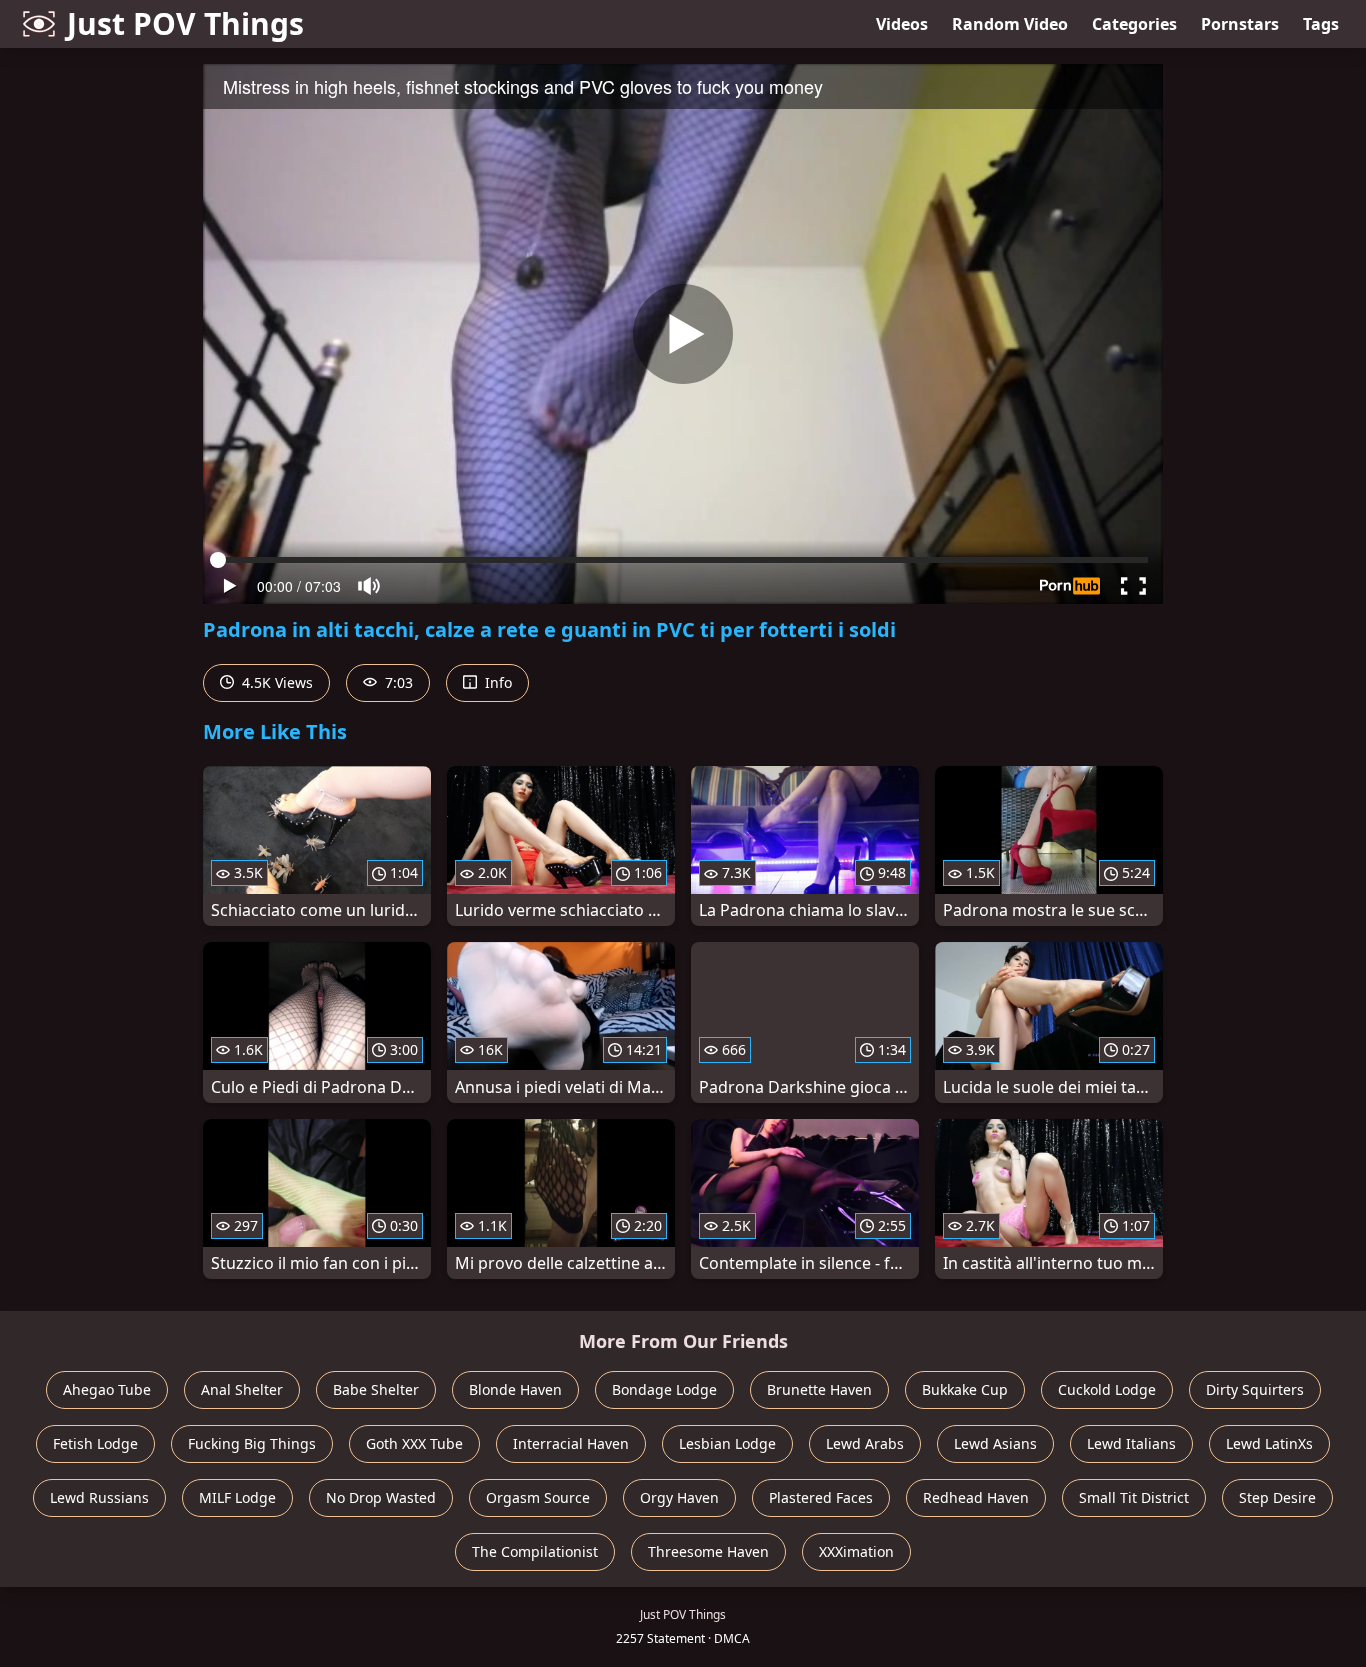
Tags (1321, 24)
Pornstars (1240, 24)
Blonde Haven (515, 1389)
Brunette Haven (819, 1389)
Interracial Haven (571, 1443)
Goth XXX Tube (414, 1443)
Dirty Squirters (1255, 1389)
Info (496, 682)
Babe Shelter (376, 1389)
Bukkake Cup (965, 1389)
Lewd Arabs (865, 1443)
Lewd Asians (995, 1443)
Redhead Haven (976, 1497)
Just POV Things (185, 23)
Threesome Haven (708, 1551)
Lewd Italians (1131, 1443)
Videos (902, 24)
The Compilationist (535, 1551)
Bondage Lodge (664, 1389)
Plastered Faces (821, 1497)
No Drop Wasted (381, 1497)
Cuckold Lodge (1107, 1389)
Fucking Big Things (252, 1443)
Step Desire (1277, 1497)
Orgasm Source (538, 1497)
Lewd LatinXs (1269, 1443)
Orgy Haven (679, 1497)
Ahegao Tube (107, 1389)
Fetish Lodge (95, 1443)
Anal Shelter (242, 1389)
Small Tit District (1134, 1497)
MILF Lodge (237, 1497)
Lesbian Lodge (727, 1443)
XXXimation (856, 1551)
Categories (1134, 24)
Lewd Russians (99, 1497)
